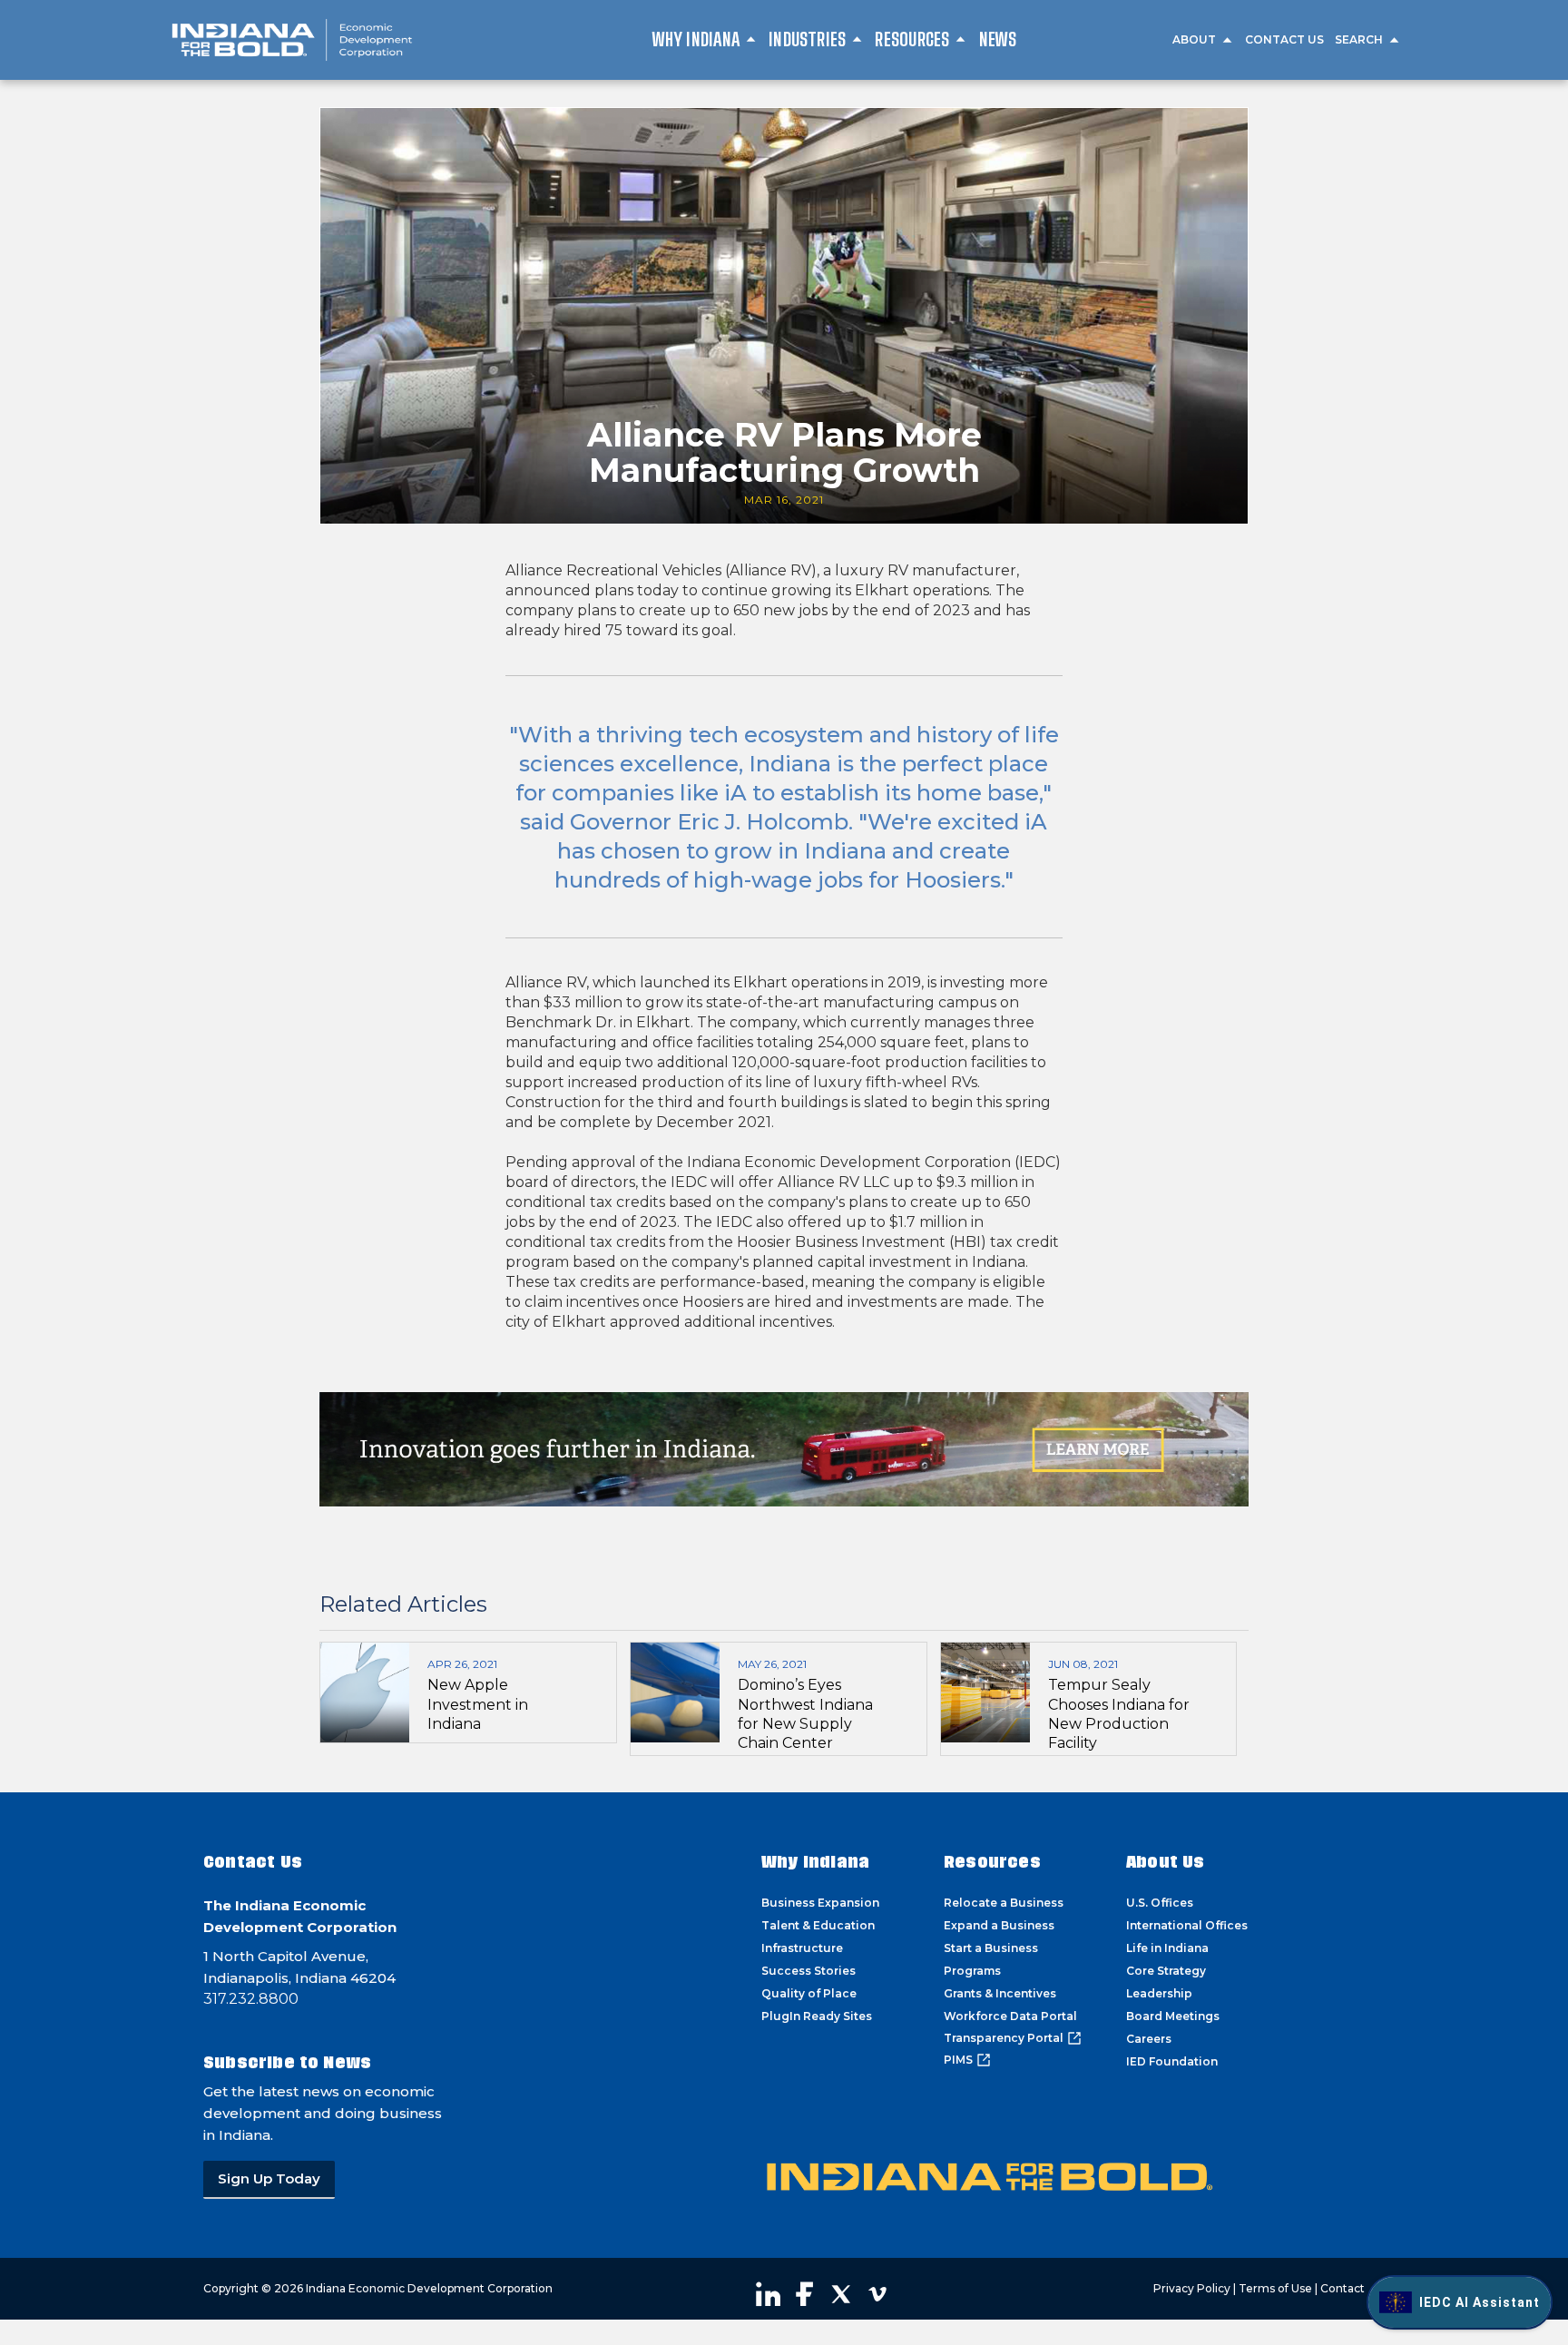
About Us (1166, 1862)
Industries (807, 39)
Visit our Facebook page (805, 2294)
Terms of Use (1275, 2288)
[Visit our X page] (841, 2294)
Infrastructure (802, 1948)
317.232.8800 (251, 1999)
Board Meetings (1173, 2016)
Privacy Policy (1192, 2288)
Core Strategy (1166, 1971)
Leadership (1159, 1993)
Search (1359, 39)
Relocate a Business (1004, 1903)
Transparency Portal (1004, 2038)
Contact (1343, 2288)
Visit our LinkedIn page (769, 2294)
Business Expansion (820, 1903)
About (1194, 39)
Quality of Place (809, 1993)
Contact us (1284, 39)
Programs (972, 1971)
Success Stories (808, 1971)
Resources (912, 39)
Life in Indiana (1167, 1948)
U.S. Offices (1160, 1903)
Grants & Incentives (1000, 1993)
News (998, 39)
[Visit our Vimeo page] (877, 2294)
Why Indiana (696, 39)
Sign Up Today (269, 2178)
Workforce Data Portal (1010, 2016)
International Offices (1187, 1925)
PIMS (958, 2060)
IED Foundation (1172, 2061)
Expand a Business (999, 1925)
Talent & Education (818, 1925)
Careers (1149, 2039)
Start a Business (991, 1948)
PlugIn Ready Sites (817, 2016)
